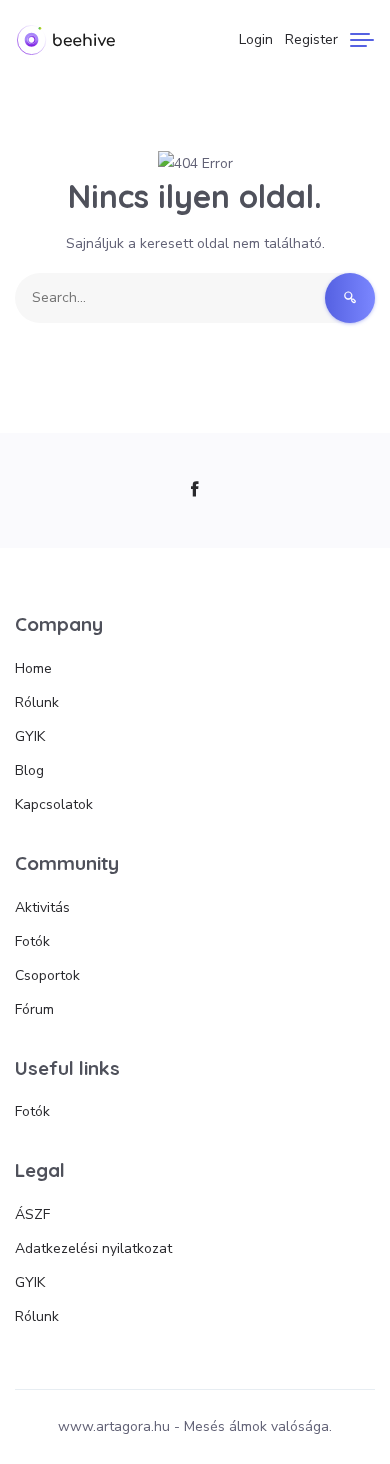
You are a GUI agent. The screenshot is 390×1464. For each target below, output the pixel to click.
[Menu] (362, 40)
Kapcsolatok (54, 804)
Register (311, 39)
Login (256, 39)
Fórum (34, 1009)
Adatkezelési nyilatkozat (93, 1248)
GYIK (30, 736)
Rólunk (37, 702)
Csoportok (47, 975)
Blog (29, 770)
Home (33, 668)
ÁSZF (32, 1214)
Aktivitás (42, 907)
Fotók (32, 941)
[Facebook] (195, 490)
